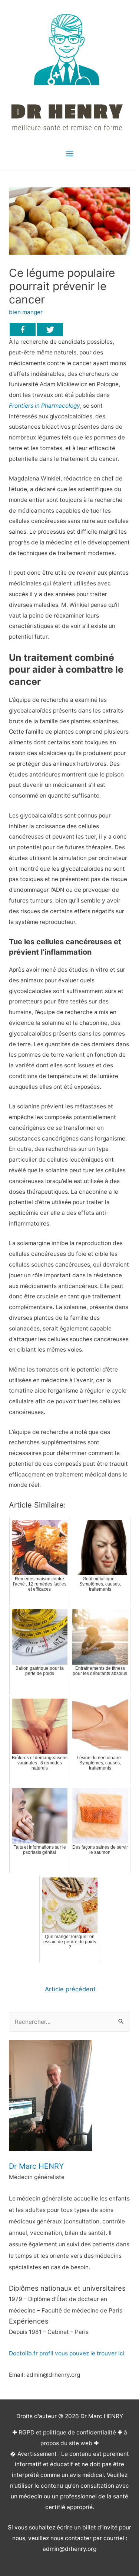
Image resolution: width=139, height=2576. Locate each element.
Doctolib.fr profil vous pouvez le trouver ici (67, 2353)
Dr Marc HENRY (36, 2166)
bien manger (26, 312)
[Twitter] (50, 329)
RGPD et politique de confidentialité (67, 2432)
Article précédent (70, 1989)
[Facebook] (23, 329)
